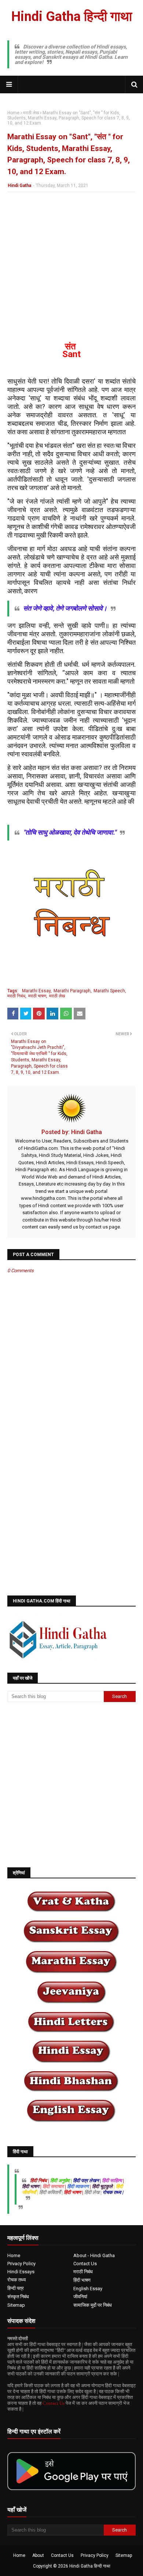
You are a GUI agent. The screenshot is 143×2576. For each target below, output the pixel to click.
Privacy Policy (21, 2264)
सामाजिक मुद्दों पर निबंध (93, 2305)
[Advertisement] (71, 271)
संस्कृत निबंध (18, 2297)
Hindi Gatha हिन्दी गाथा (72, 17)
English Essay (88, 2289)
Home (13, 113)
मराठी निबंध (16, 996)
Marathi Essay (36, 991)
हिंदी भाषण (82, 2280)
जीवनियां (80, 2297)
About (38, 2555)
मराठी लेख (31, 113)
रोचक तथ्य (16, 2280)
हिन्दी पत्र (16, 2288)
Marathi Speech (109, 991)
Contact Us (85, 2264)
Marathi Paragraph (72, 991)
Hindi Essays (21, 2272)
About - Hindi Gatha (94, 2255)
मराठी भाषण (37, 996)
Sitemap (16, 2305)
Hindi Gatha (19, 186)
